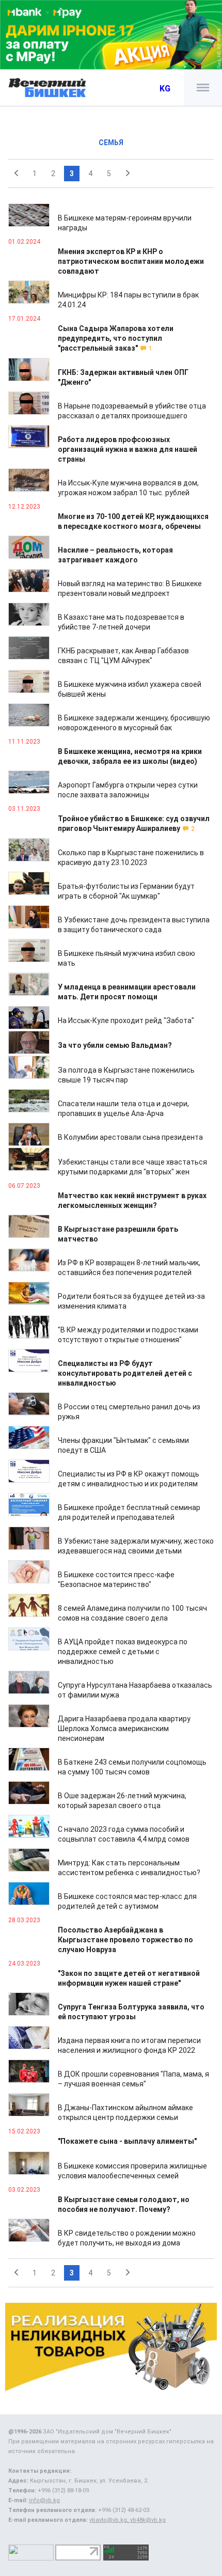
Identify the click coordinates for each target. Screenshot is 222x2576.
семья (111, 143)
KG (165, 89)
